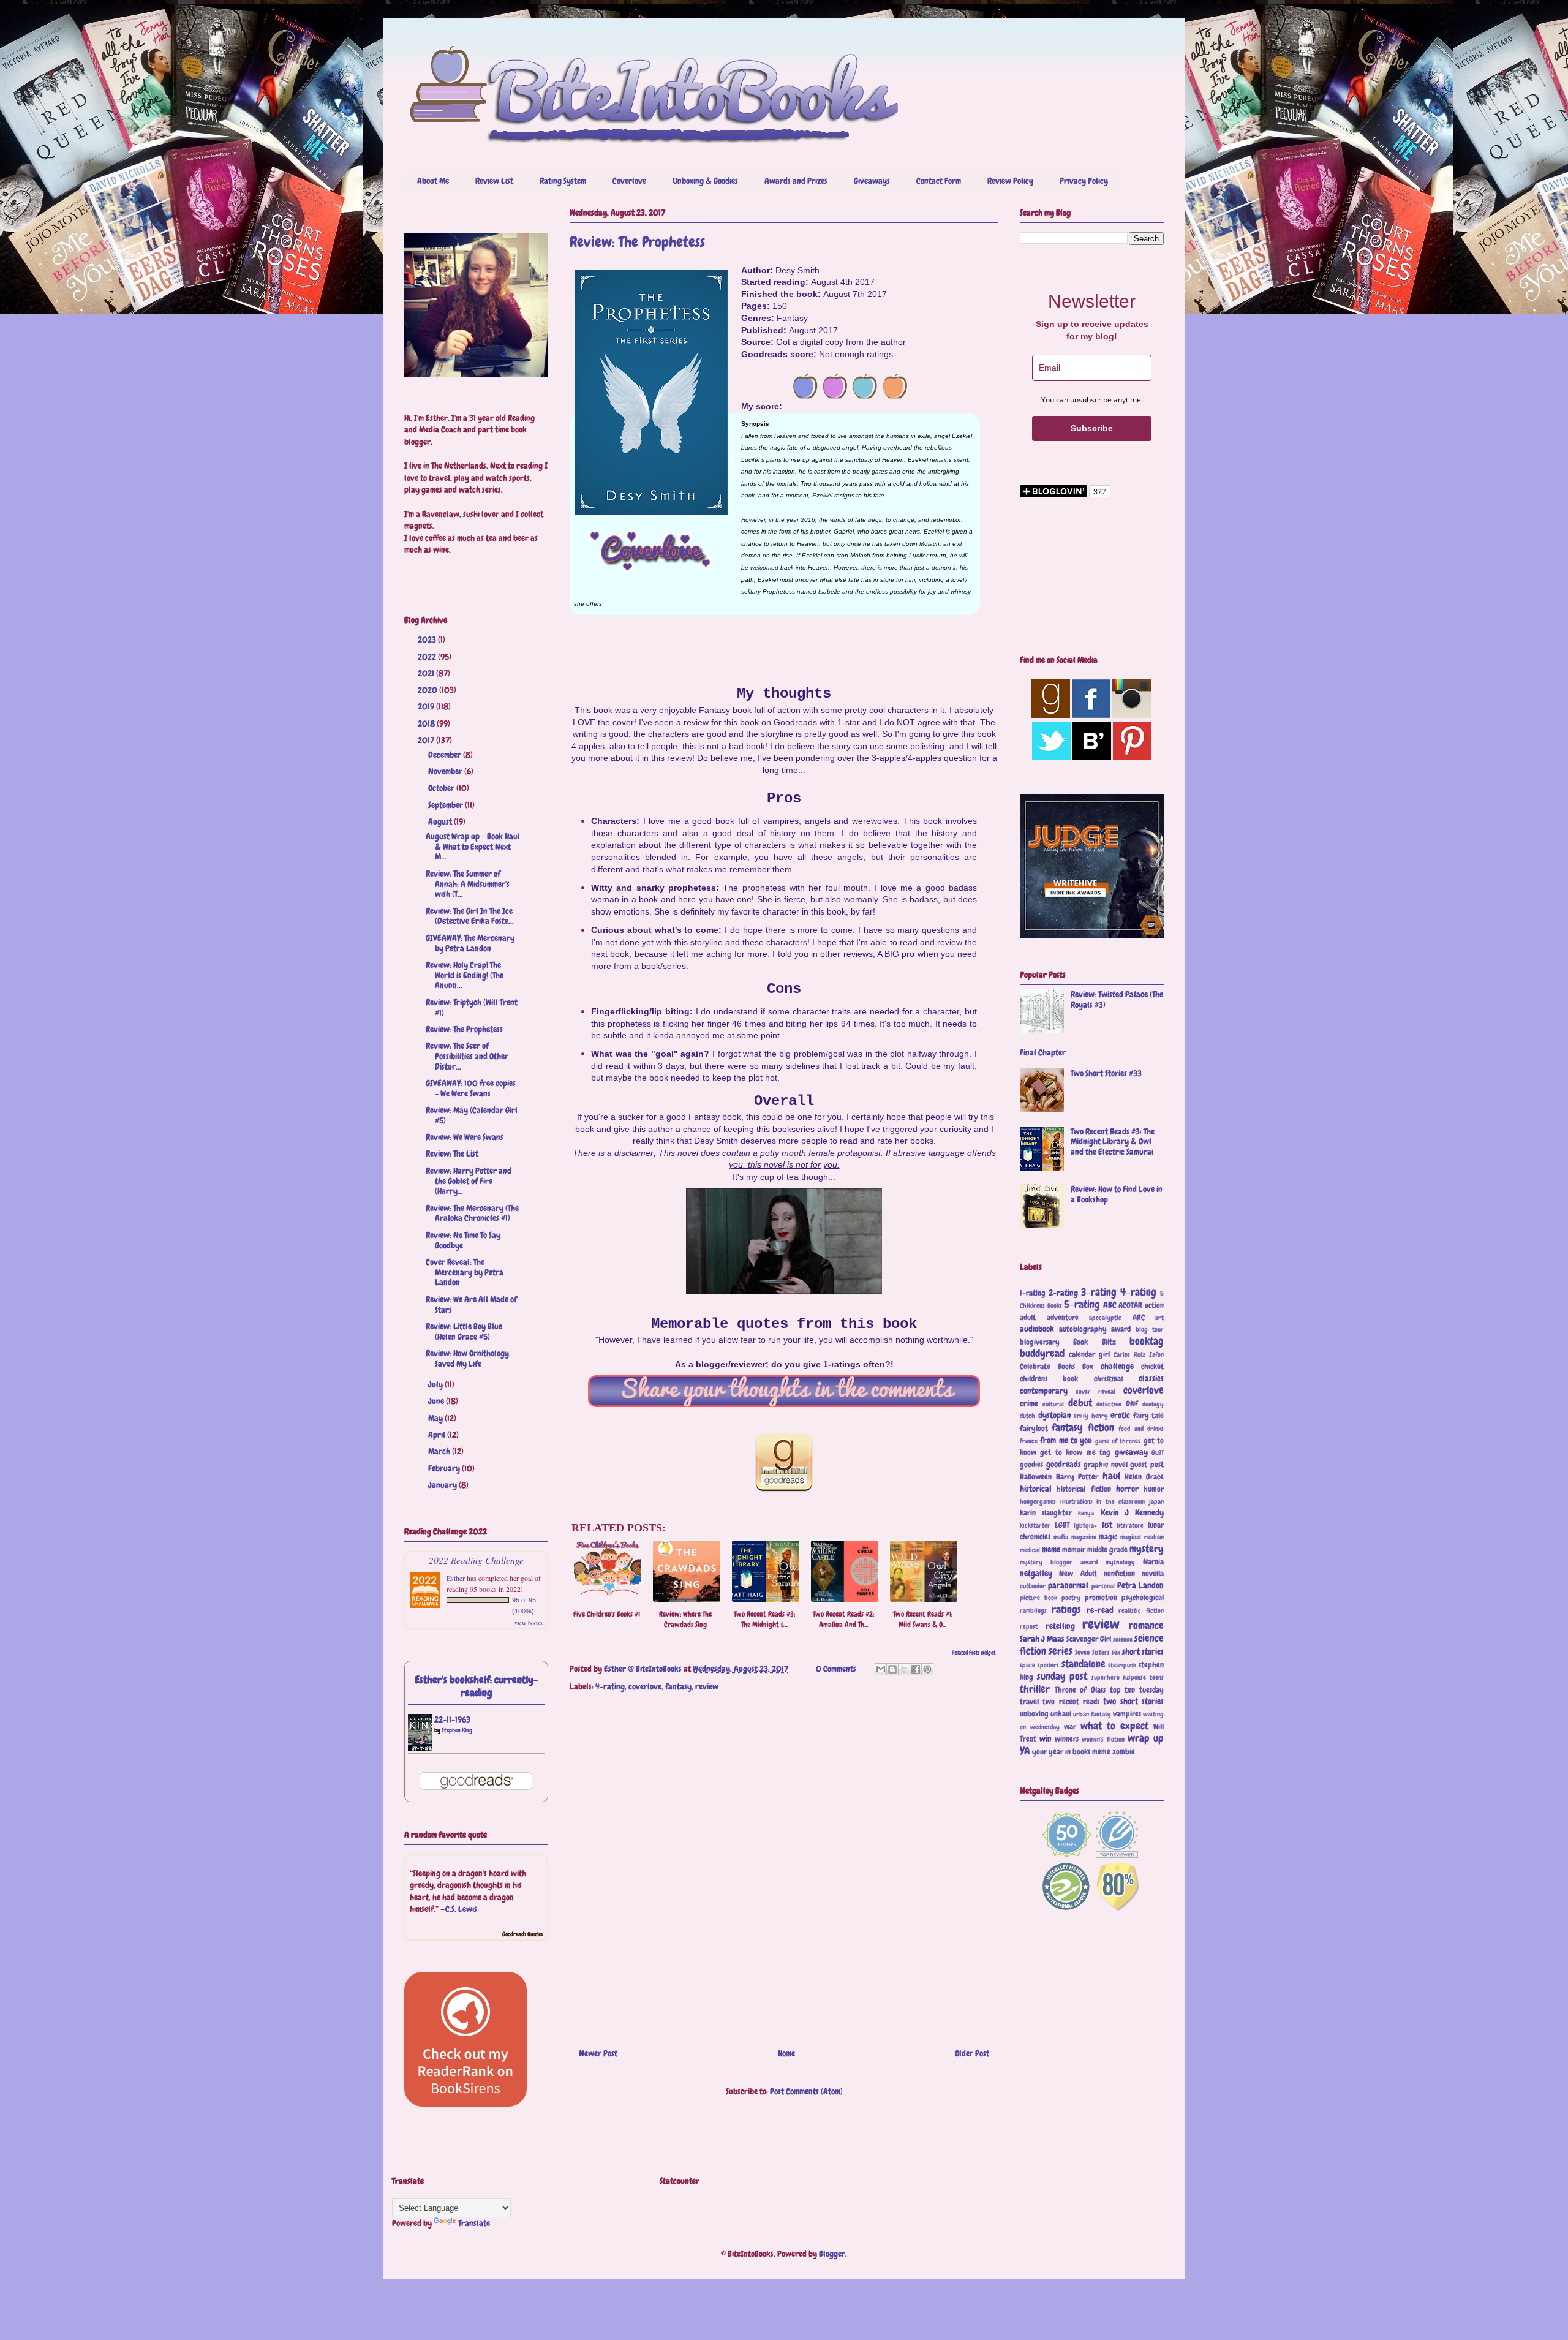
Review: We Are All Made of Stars (471, 1304)
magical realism (1142, 1537)
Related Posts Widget (974, 1653)
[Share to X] (904, 1669)
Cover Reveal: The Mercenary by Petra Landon (465, 1272)
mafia (1061, 1537)
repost (1029, 1626)
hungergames (1038, 1501)
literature (1130, 1525)
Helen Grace (1144, 1477)
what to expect (1114, 1726)
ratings (1066, 1610)
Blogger (832, 2254)
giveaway (1131, 1452)
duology (1153, 1404)
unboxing (1034, 1714)
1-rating (1033, 1293)
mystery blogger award (1059, 1562)
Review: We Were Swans (465, 1137)
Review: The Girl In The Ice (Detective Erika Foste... (470, 916)
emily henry (1091, 1416)
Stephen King (457, 1730)
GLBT (1158, 1452)
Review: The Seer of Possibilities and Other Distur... (467, 1056)
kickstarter (1035, 1525)
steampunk (1122, 1665)
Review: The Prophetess (464, 1029)
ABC (1110, 1305)
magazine (1084, 1537)
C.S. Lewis (461, 1909)
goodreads (1064, 1464)
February (445, 1468)
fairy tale (1149, 1416)
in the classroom (1121, 1501)
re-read (1100, 1610)
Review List (494, 181)
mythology (1120, 1562)
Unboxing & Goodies (705, 181)
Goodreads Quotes (522, 1934)
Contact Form (939, 181)
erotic (1120, 1415)
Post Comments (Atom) (806, 2091)
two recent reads (1071, 1702)
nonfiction (1119, 1574)
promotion (1101, 1598)
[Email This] (881, 1669)
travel (1029, 1702)
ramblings (1033, 1610)
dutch (1027, 1416)
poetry (1071, 1598)
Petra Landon (1140, 1585)
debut (1080, 1403)
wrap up (1146, 1738)
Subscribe (1092, 428)
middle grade (1107, 1550)
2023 (428, 640)
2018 (427, 723)
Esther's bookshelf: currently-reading (477, 1686)
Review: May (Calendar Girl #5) (472, 1115)
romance (1146, 1625)
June (437, 1401)
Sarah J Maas (1042, 1639)
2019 (427, 706)
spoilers (1048, 1665)
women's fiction (1103, 1739)
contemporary (1044, 1391)
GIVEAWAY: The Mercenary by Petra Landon (470, 943)
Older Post (972, 2053)
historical (1036, 1489)
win (1046, 1738)
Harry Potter (1077, 1477)
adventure (1063, 1318)
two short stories (1133, 1701)
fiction (1101, 1428)
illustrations (1076, 1501)
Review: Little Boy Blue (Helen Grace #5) (464, 1331)
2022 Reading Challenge (476, 1560)
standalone (1084, 1664)
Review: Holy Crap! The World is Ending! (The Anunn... (465, 975)
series (1061, 1651)
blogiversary (1040, 1342)
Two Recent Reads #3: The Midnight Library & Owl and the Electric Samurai (1113, 1142)
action (1154, 1305)
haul (1111, 1476)
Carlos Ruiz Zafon (1139, 1354)
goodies (1031, 1465)
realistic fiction (1141, 1610)
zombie (1124, 1752)
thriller (1035, 1689)
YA (1025, 1751)
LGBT (1062, 1525)
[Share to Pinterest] (927, 1669)
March (440, 1451)
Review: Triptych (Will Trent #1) (472, 1007)
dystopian (1055, 1415)
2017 (427, 740)
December (446, 755)
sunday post (1062, 1676)
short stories (1143, 1651)
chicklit (1152, 1367)
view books (529, 1623)
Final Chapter (1043, 1052)
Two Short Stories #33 (1106, 1073)
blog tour (1150, 1329)
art (1159, 1318)
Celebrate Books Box (1057, 1367)
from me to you (1066, 1440)
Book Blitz (1094, 1342)
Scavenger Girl (1089, 1639)
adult (1028, 1318)
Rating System (563, 181)
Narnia (1153, 1562)
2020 (428, 690)
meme (1051, 1549)
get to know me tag (1075, 1452)
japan (1156, 1501)
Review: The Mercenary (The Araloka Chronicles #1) (472, 1213)
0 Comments (836, 1669)
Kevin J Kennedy (1132, 1512)
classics (1151, 1378)
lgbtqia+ (1085, 1525)
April (438, 1435)
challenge (1117, 1366)
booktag (1147, 1341)
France (1029, 1441)
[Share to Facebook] (916, 1669)
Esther (456, 1578)
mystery (1147, 1549)
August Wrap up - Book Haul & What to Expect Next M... (473, 847)
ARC (1139, 1318)
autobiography (1083, 1329)
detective (1109, 1404)
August (441, 821)
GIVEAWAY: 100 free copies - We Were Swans (471, 1088)
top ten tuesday (1137, 1690)
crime (1029, 1403)
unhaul (1061, 1714)
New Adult (1078, 1574)
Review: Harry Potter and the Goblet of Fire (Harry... (469, 1181)
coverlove (645, 1686)
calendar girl (1089, 1354)
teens (1157, 1677)
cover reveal (1096, 1391)
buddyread (1042, 1353)
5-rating (1082, 1304)
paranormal (1068, 1585)
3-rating (1099, 1292)
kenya (1086, 1513)
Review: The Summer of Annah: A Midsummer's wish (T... (468, 884)
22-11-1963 (452, 1719)
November (446, 771)
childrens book (1049, 1379)
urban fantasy (1092, 1714)
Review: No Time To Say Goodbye (463, 1240)
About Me (433, 181)
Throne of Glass (1080, 1690)
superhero (1106, 1677)
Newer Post (598, 2053)
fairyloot (1034, 1429)
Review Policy (1010, 181)
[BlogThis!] (892, 1669)
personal (1103, 1586)
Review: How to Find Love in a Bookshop (1117, 1194)
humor (1154, 1489)
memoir (1074, 1550)
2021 (427, 673)
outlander (1033, 1586)
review (707, 1686)
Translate (474, 2223)
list (1107, 1525)
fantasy (678, 1686)
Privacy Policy (1084, 181)
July (436, 1384)
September (447, 805)
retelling (1060, 1626)
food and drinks (1141, 1429)
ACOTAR (1130, 1305)
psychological (1143, 1598)
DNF (1132, 1404)
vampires (1127, 1714)
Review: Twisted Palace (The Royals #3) (1117, 999)
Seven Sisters (1092, 1652)
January (443, 1485)
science (1123, 1639)
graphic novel (1106, 1465)
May (436, 1418)
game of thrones (1118, 1441)
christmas (1109, 1379)
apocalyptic (1105, 1318)
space (1027, 1665)
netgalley (1036, 1573)
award (1121, 1329)
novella (1153, 1574)
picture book (1038, 1598)
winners (1067, 1739)
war (1070, 1727)
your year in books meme (1071, 1752)
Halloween (1036, 1477)
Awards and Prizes (796, 181)
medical (1030, 1550)
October (442, 788)
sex (1116, 1652)
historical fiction (1084, 1489)
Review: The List (452, 1153)
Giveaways (872, 181)
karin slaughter (1046, 1513)
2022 (428, 657)
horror (1127, 1489)
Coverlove (629, 181)
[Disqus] (784, 1863)
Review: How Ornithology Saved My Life (467, 1358)
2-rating (1063, 1293)
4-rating (610, 1686)
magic (1108, 1537)
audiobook (1037, 1329)
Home (786, 2053)
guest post (1147, 1465)
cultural (1053, 1404)
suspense (1134, 1677)
